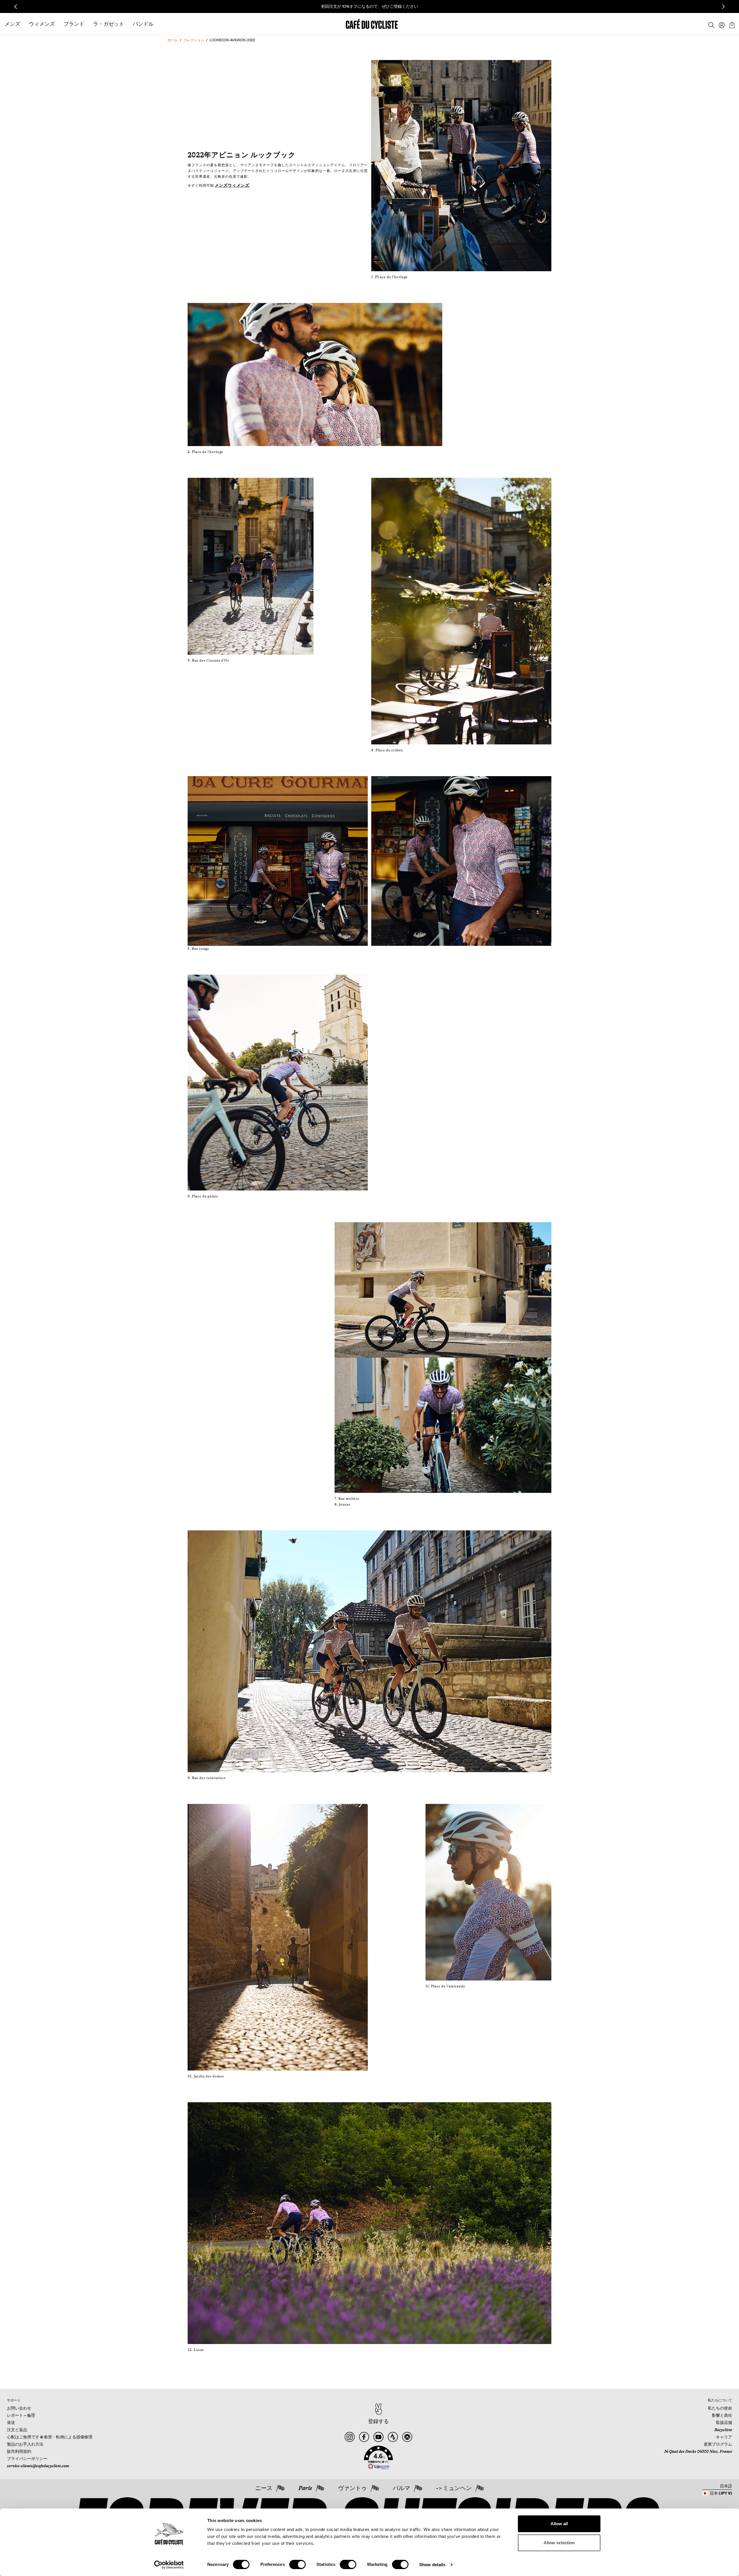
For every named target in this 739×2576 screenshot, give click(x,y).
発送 (11, 2423)
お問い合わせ (19, 2408)
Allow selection (559, 2543)
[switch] (297, 2564)
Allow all (559, 2524)
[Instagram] (349, 2437)
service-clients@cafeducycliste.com (38, 2466)
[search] (710, 24)
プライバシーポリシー (27, 2459)
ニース (264, 2488)
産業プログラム (718, 2444)
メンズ (221, 185)
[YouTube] (378, 2437)
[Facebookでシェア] (364, 2437)
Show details (432, 2565)
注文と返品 (17, 2430)
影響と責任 (722, 2415)
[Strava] (393, 2437)
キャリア (724, 2437)
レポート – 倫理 (21, 2415)
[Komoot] (407, 2437)
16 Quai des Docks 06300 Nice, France (698, 2451)
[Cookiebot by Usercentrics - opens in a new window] (169, 2565)
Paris (305, 2488)
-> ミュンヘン (454, 2488)
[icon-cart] (731, 24)
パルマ (402, 2488)
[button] (378, 2458)
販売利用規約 (19, 2451)
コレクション (194, 40)
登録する (378, 2421)
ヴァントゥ (352, 2488)
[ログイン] (720, 24)
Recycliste (723, 2430)
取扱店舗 (724, 2423)
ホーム (173, 40)
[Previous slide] (16, 7)
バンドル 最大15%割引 (292, 6)
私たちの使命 (720, 2408)
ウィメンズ (239, 185)
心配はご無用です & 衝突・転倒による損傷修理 (50, 2437)
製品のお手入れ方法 (25, 2444)
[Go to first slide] (723, 7)
